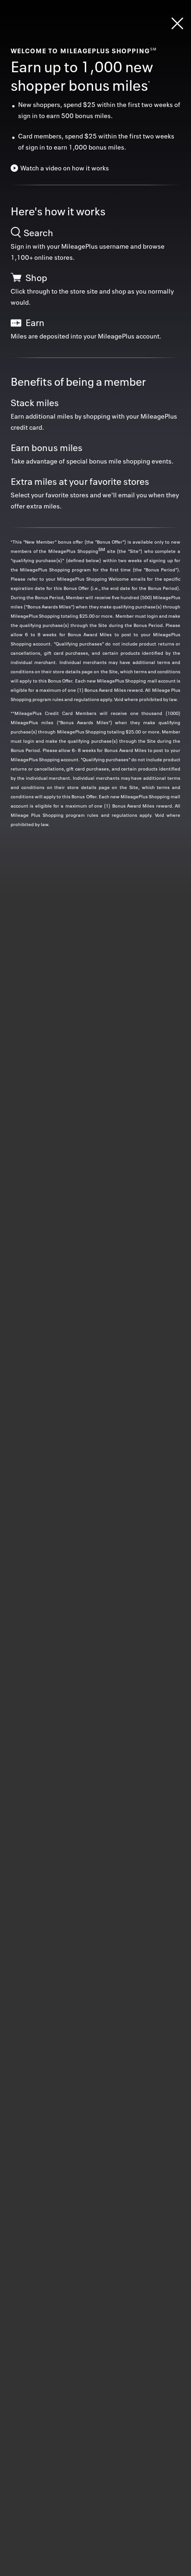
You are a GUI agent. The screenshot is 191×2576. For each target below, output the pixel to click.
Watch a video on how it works (65, 168)
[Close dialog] (177, 23)
